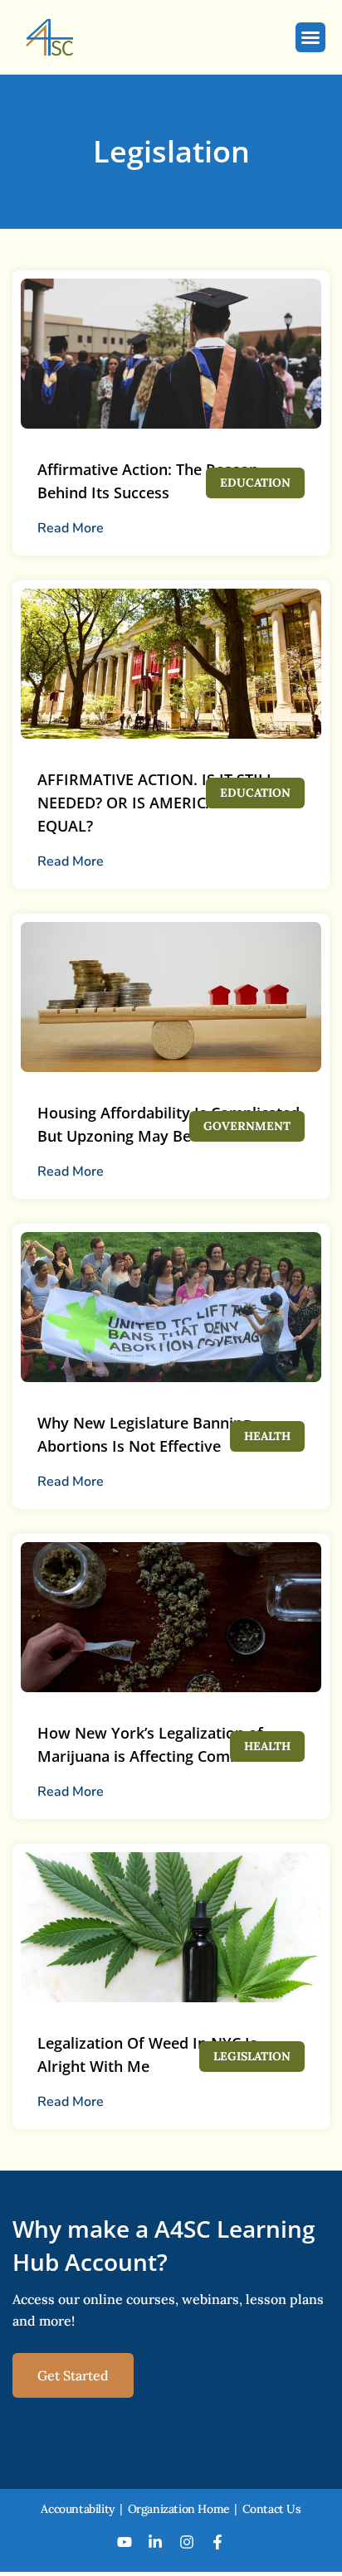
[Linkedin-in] (155, 2542)
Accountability (78, 2509)
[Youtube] (125, 2542)
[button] (310, 37)
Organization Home (179, 2509)
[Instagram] (187, 2542)
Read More (71, 528)
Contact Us (272, 2509)
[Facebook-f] (218, 2542)
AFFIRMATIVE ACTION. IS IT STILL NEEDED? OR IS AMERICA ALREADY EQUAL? (162, 803)
